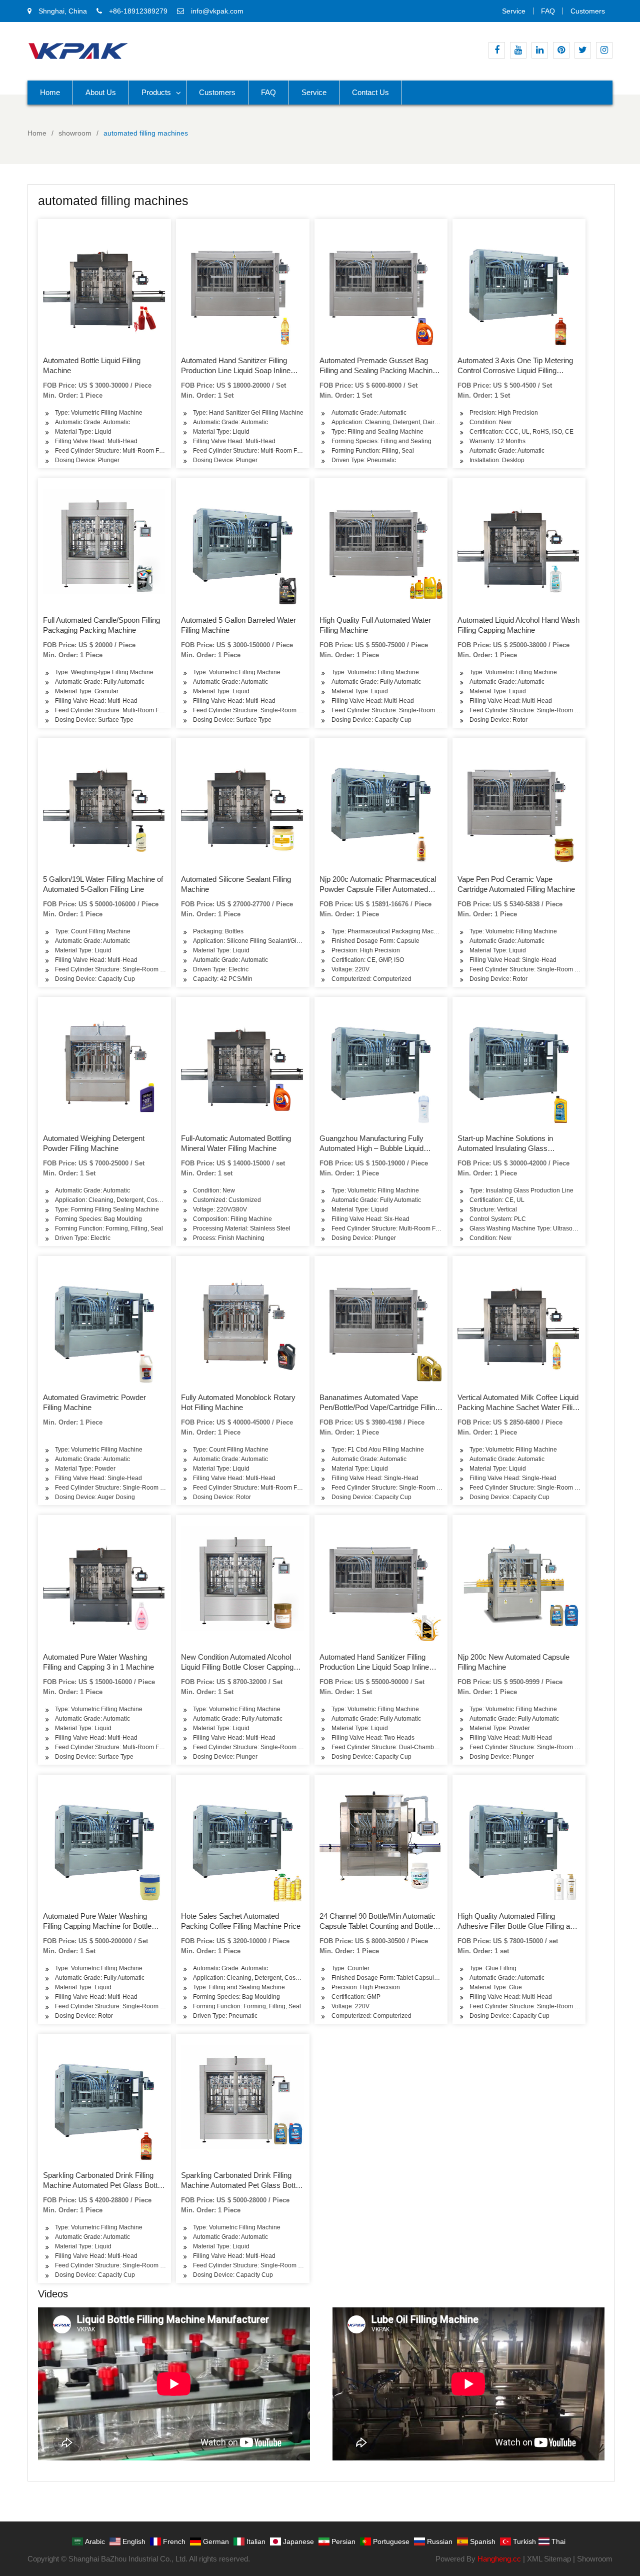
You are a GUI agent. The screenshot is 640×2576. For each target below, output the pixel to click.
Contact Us (370, 92)
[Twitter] (583, 50)
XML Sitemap (549, 2559)
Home (50, 92)
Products (156, 92)
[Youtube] (518, 50)
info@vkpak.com (217, 11)
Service (514, 11)
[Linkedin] (540, 50)
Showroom (595, 2559)
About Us (101, 92)
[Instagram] (604, 50)
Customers (588, 11)
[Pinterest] (561, 50)
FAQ (548, 11)
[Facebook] (497, 50)
